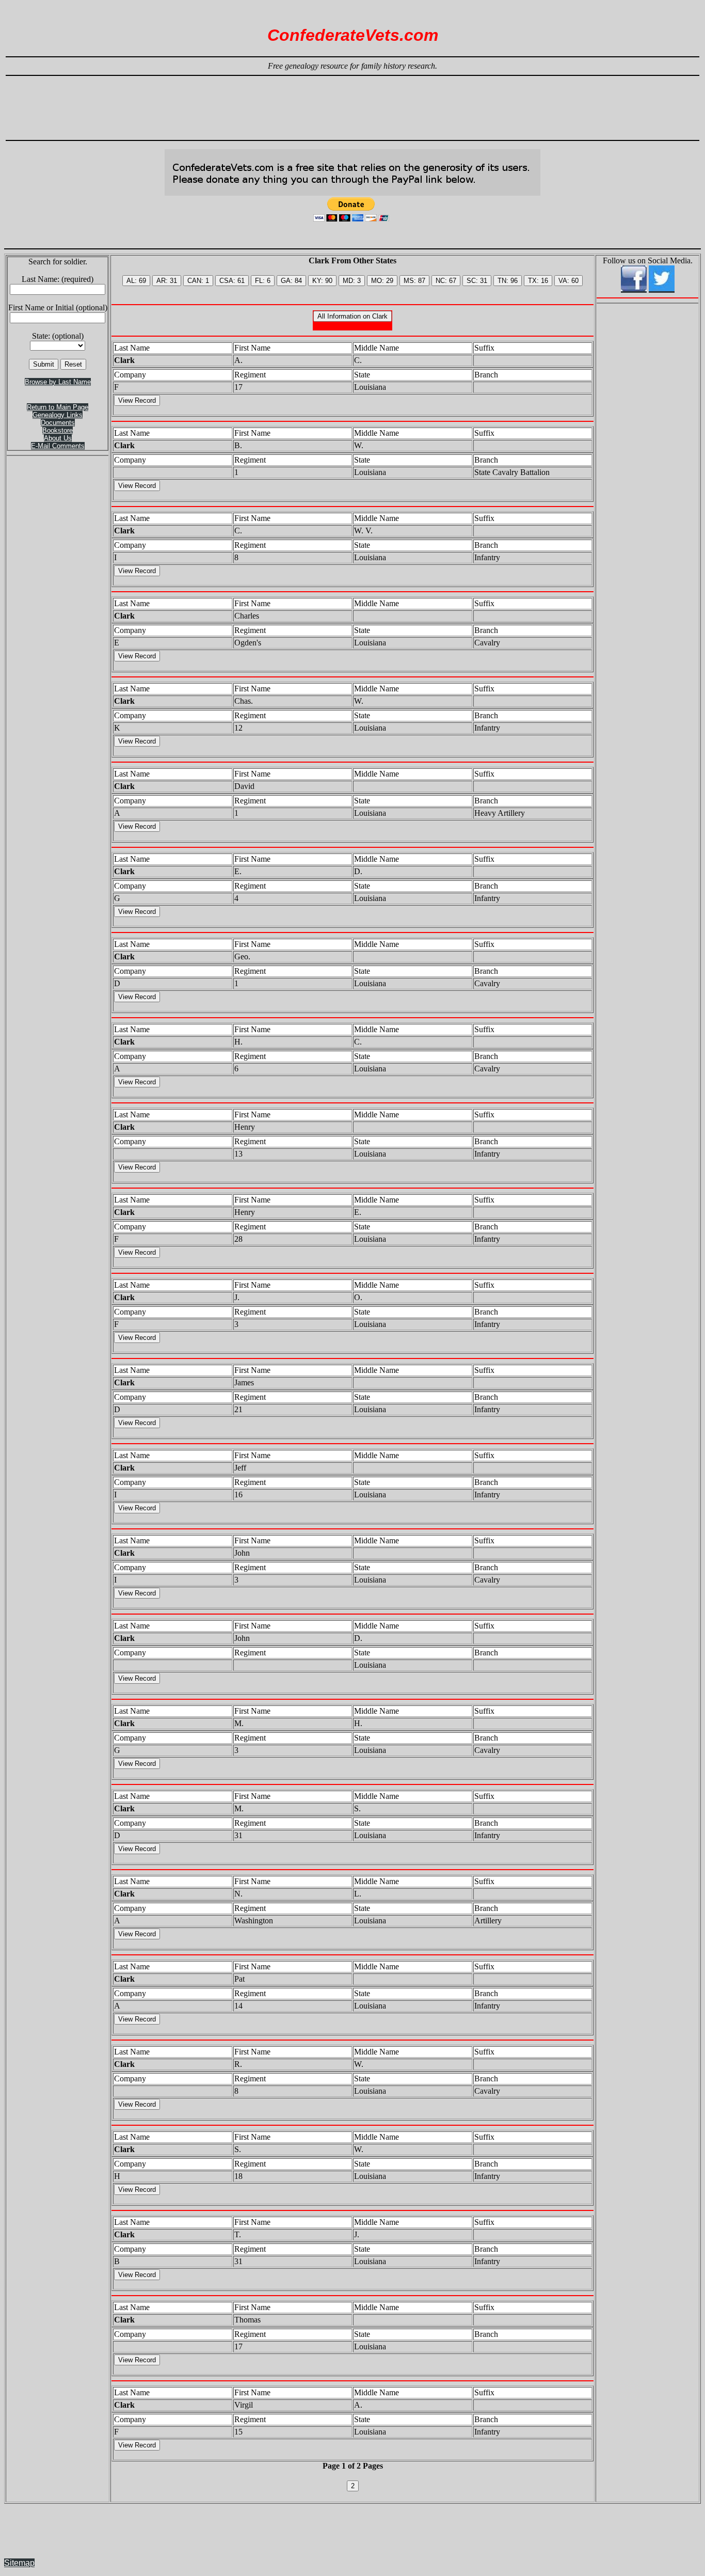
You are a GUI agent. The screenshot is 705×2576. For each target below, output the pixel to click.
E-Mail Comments (58, 446)
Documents (58, 423)
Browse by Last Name (58, 382)
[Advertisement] (352, 103)
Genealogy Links (58, 415)
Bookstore (58, 430)
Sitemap (19, 2563)
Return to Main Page (58, 407)
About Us (58, 438)
